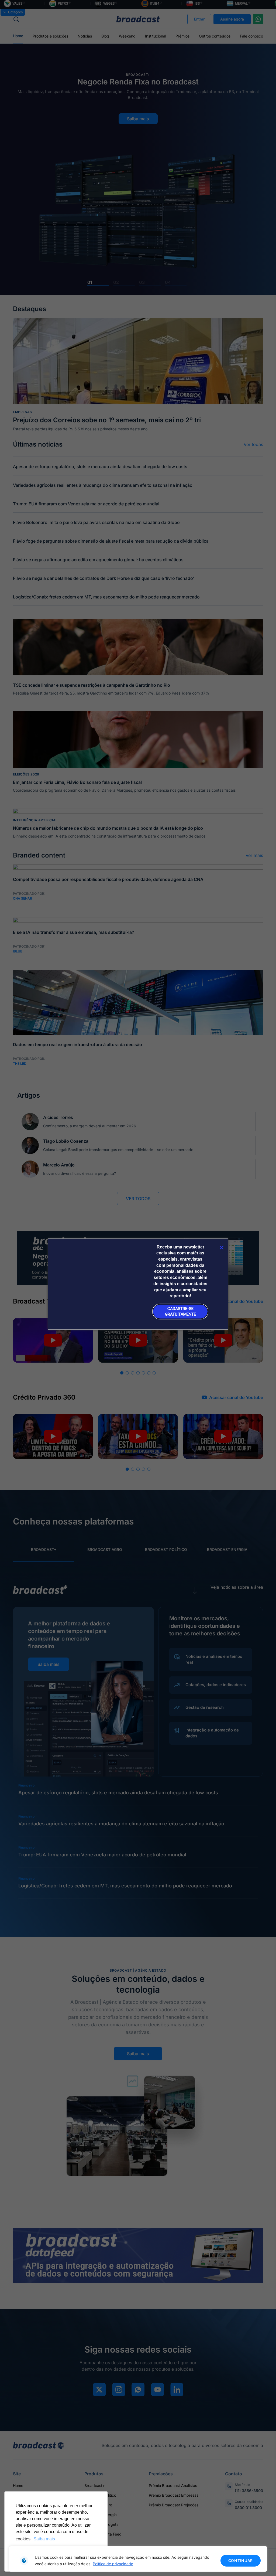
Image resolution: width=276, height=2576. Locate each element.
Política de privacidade (113, 2564)
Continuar (241, 2560)
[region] (138, 2559)
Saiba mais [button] (44, 2539)
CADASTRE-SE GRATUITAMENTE (180, 1311)
